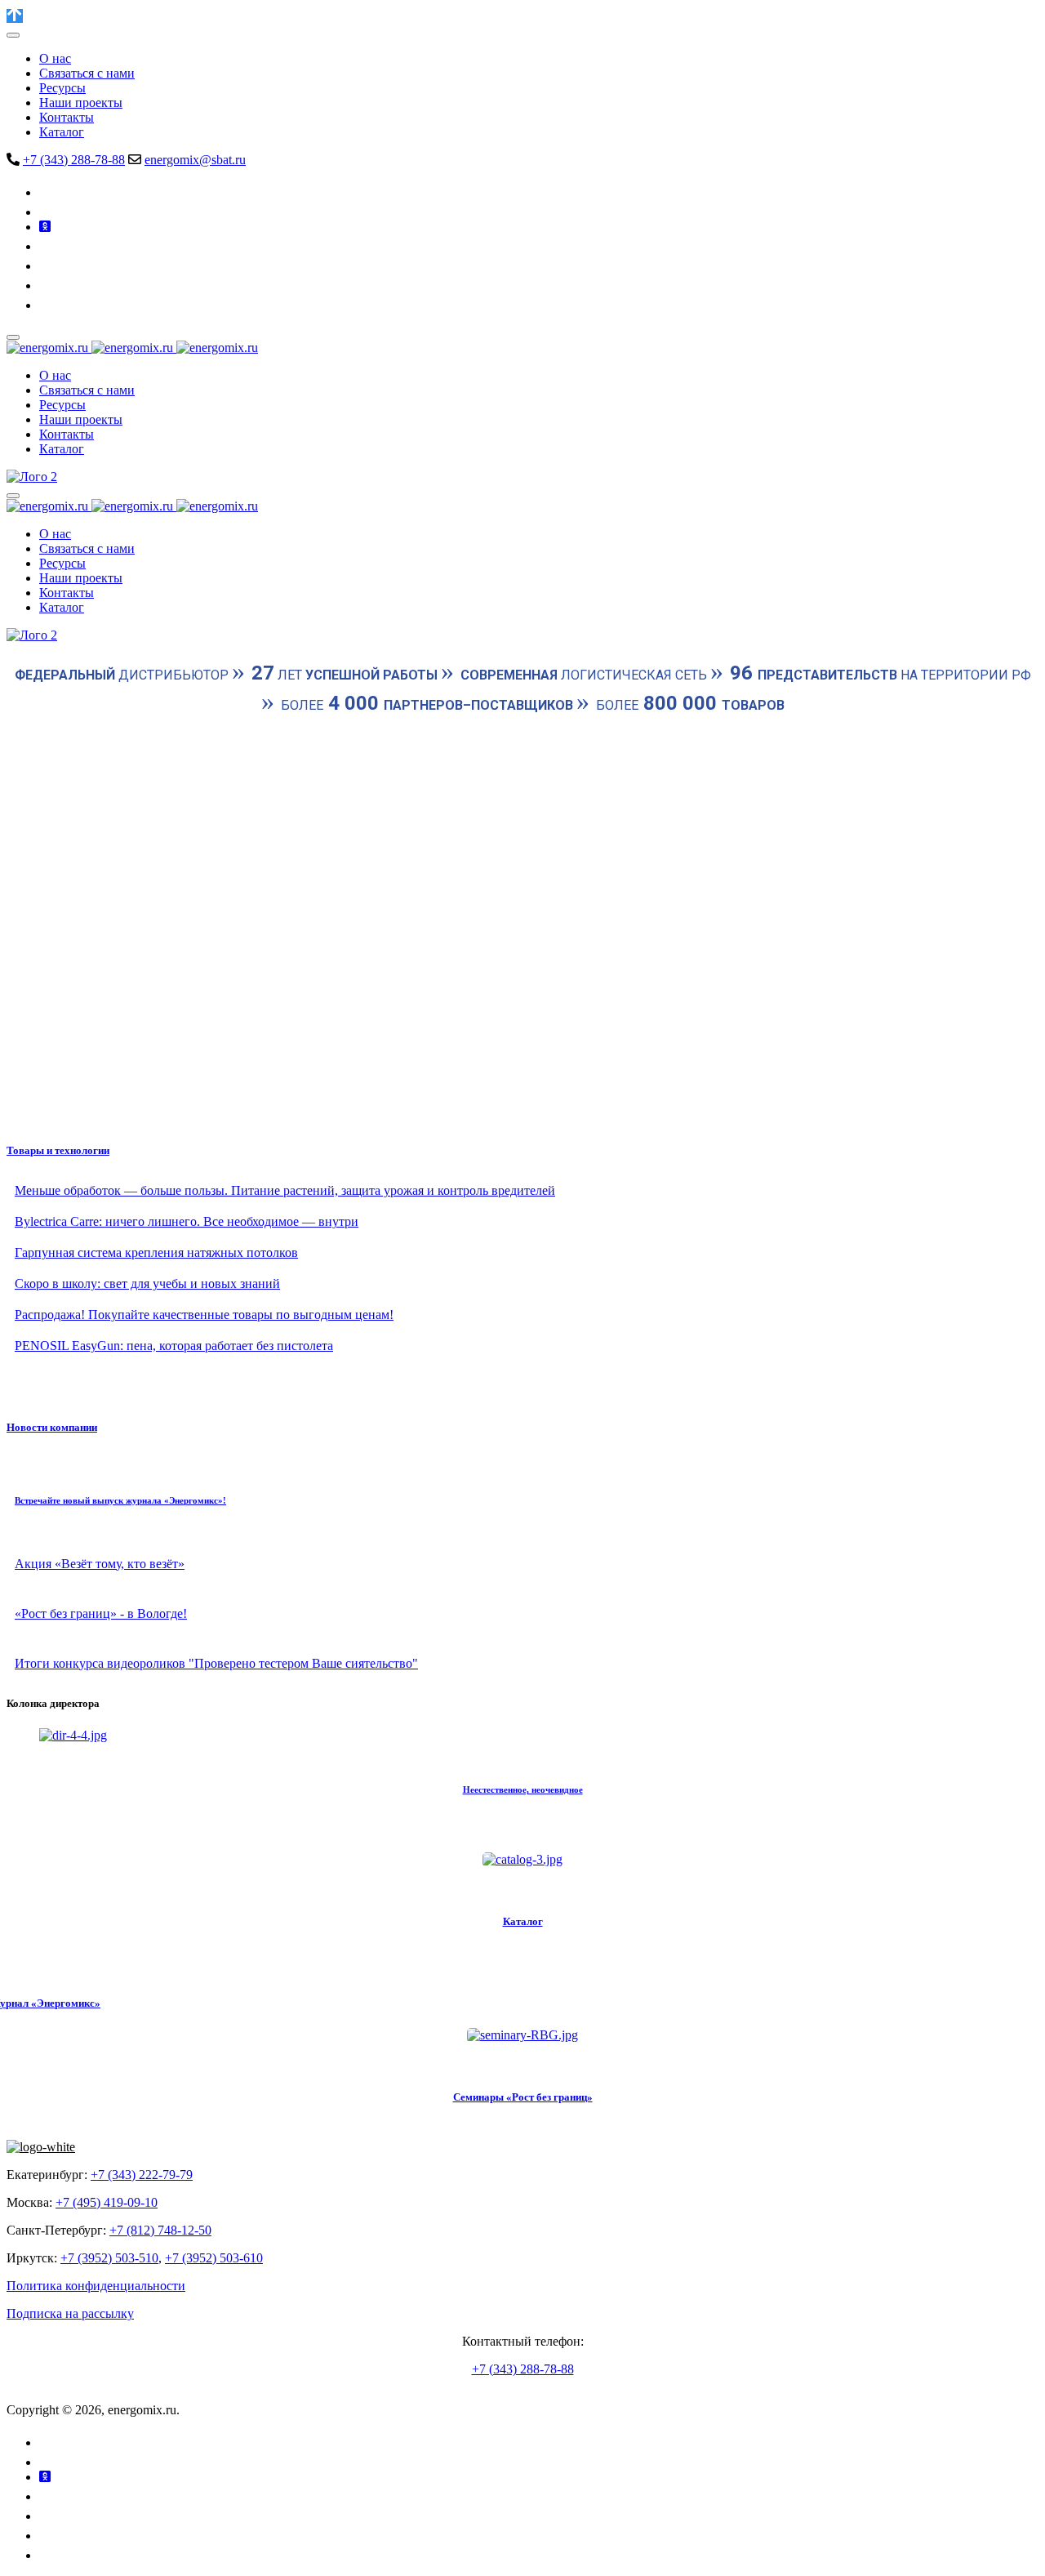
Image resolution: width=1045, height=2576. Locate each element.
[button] (522, 1087)
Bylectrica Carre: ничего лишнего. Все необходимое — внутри (187, 1221)
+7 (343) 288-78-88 (74, 160)
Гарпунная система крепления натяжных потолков (156, 1252)
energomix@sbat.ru (195, 160)
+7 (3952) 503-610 (214, 2258)
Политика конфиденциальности (96, 2286)
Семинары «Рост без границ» (523, 2097)
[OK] (45, 227)
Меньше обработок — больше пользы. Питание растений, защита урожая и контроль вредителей (285, 1190)
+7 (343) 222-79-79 (142, 2175)
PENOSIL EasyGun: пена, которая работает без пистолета (174, 1346)
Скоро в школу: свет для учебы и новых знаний (147, 1284)
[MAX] (47, 305)
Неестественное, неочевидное (523, 1789)
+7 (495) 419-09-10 (107, 2202)
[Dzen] (47, 285)
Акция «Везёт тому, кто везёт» (100, 1564)
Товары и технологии (58, 1150)
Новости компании (52, 1427)
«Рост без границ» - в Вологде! (101, 1613)
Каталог (523, 1921)
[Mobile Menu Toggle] (13, 35)
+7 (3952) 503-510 (109, 2258)
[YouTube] (49, 246)
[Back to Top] (15, 16)
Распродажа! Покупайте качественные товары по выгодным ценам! (204, 1315)
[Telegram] (47, 212)
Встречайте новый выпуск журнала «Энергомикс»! (120, 1500)
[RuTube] (47, 266)
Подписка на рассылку (70, 2313)
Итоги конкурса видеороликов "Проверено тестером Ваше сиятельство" (216, 1663)
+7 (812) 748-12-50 (160, 2230)
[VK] (49, 192)
